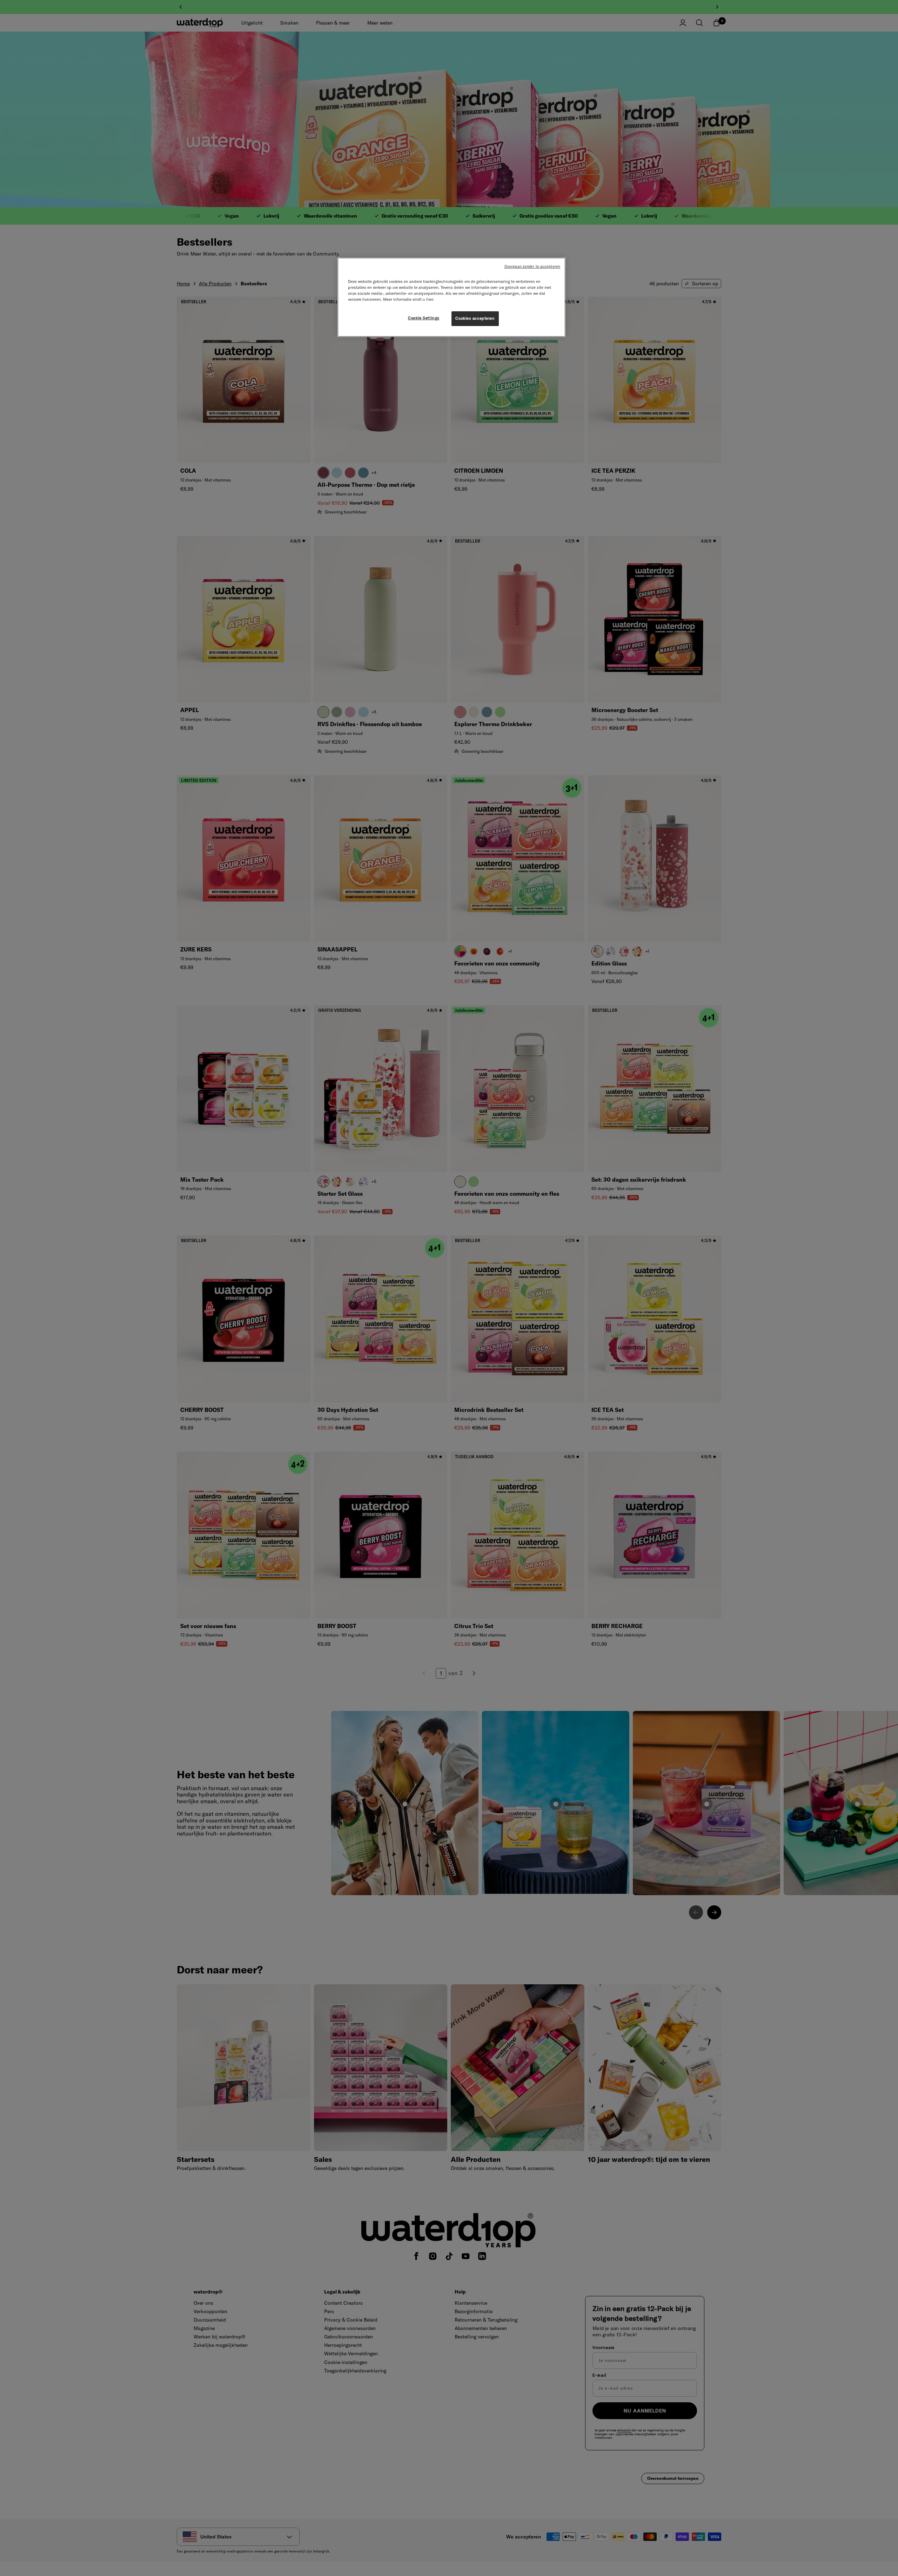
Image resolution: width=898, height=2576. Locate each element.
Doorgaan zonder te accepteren (532, 266)
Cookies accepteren (475, 318)
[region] (451, 297)
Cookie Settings (424, 318)
